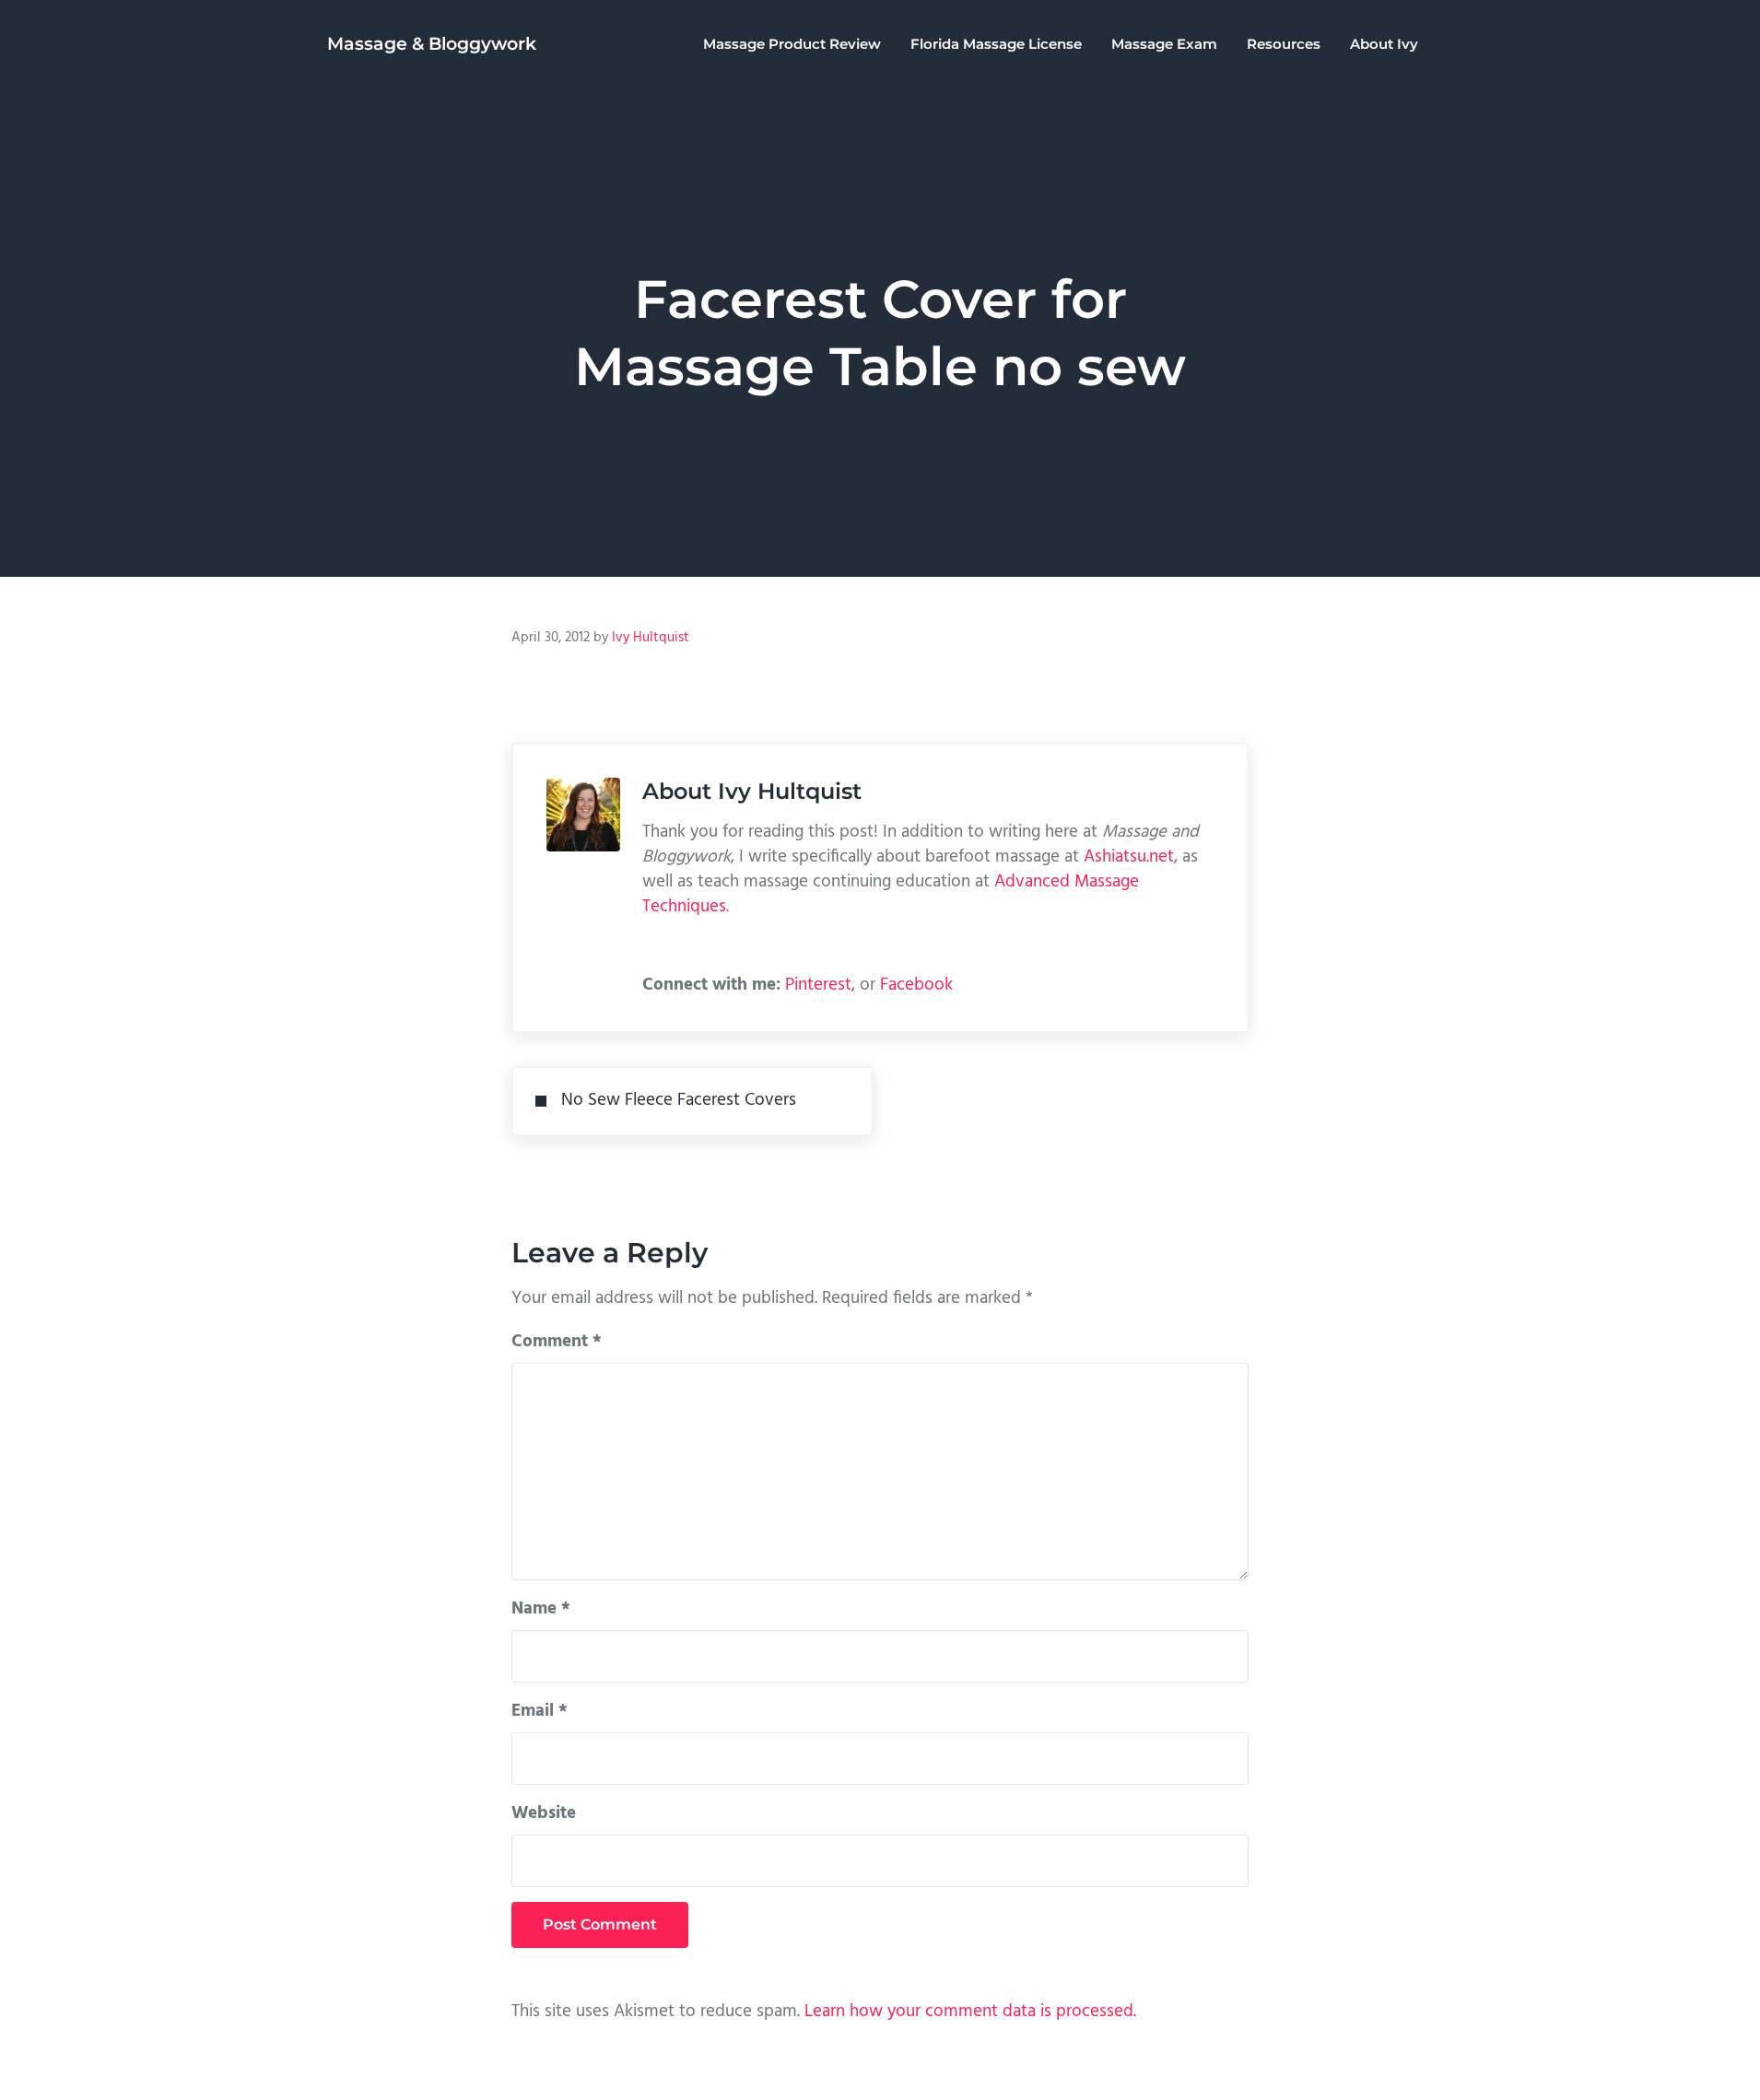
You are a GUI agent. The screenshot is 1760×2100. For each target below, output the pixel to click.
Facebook (916, 985)
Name (541, 1609)
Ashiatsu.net (1129, 857)
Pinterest (818, 985)
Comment (557, 1342)
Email (540, 1711)
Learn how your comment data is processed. (970, 2012)
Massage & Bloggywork (432, 44)
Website (544, 1813)
